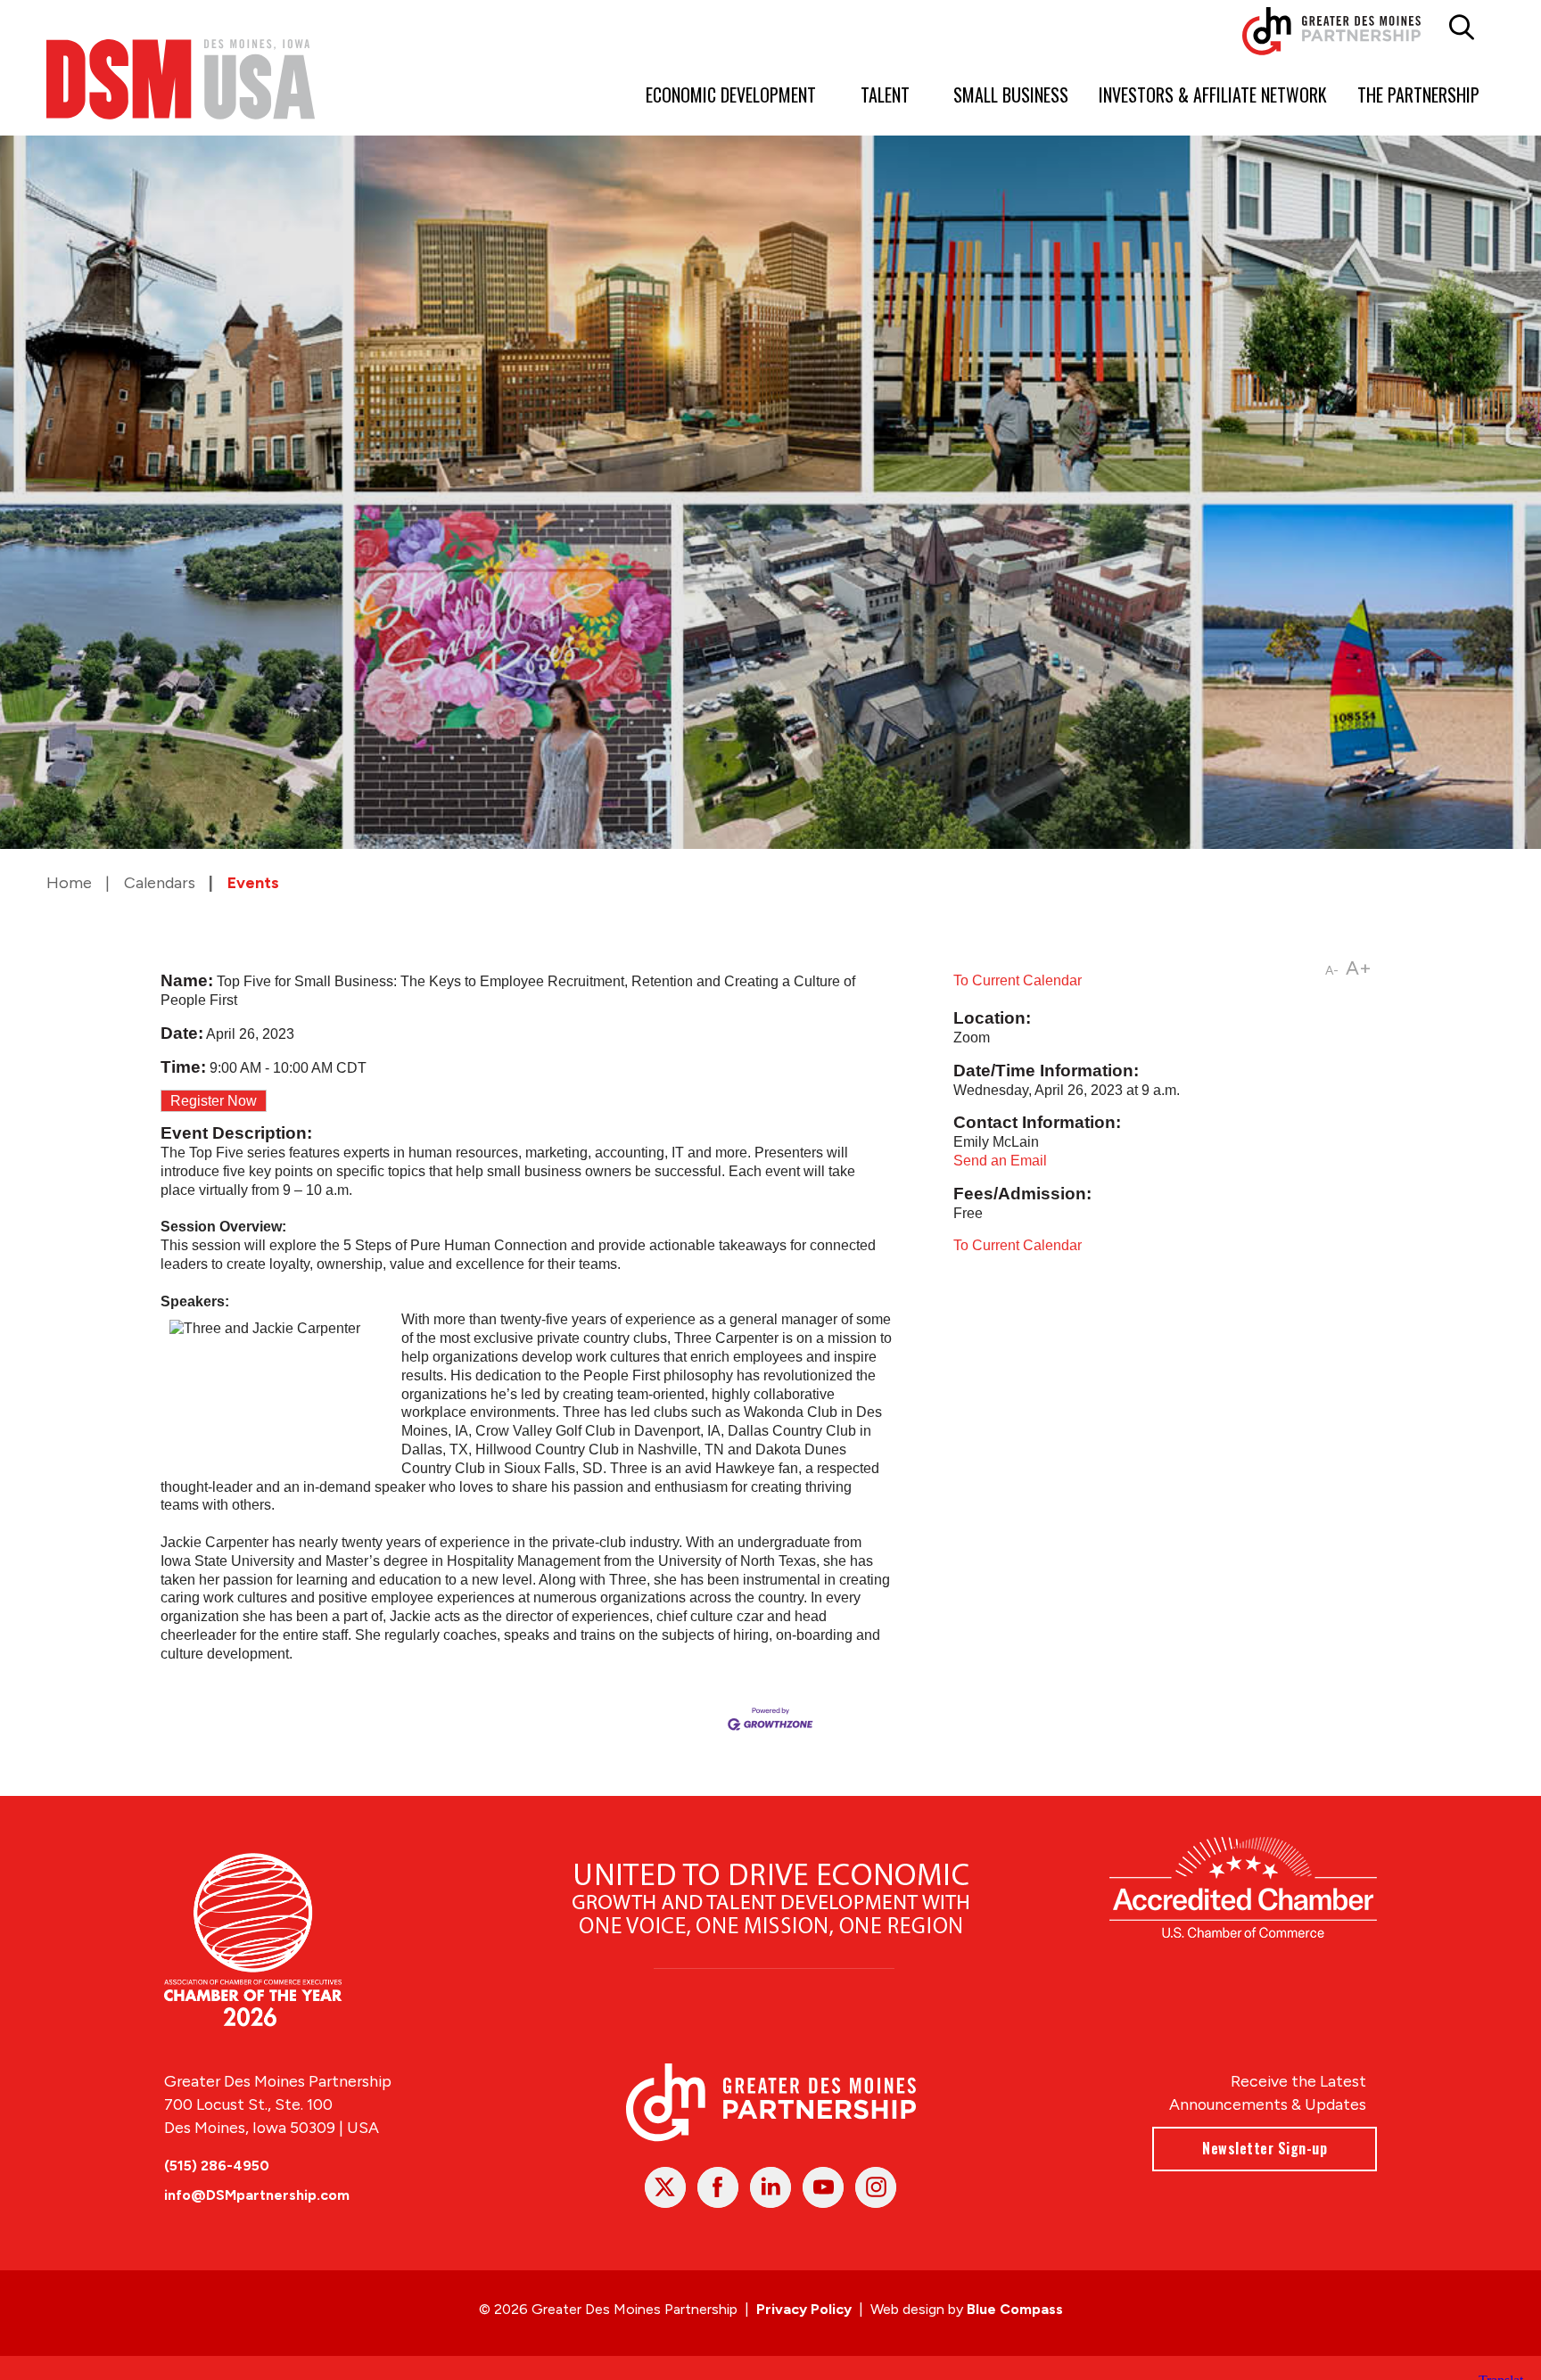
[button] (1461, 28)
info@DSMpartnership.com (257, 2195)
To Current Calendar (1018, 980)
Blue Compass (1015, 2309)
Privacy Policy (804, 2309)
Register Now (214, 1101)
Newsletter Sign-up (1265, 2148)
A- (1332, 971)
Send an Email (1000, 1161)
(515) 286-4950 (217, 2166)
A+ (1359, 968)
